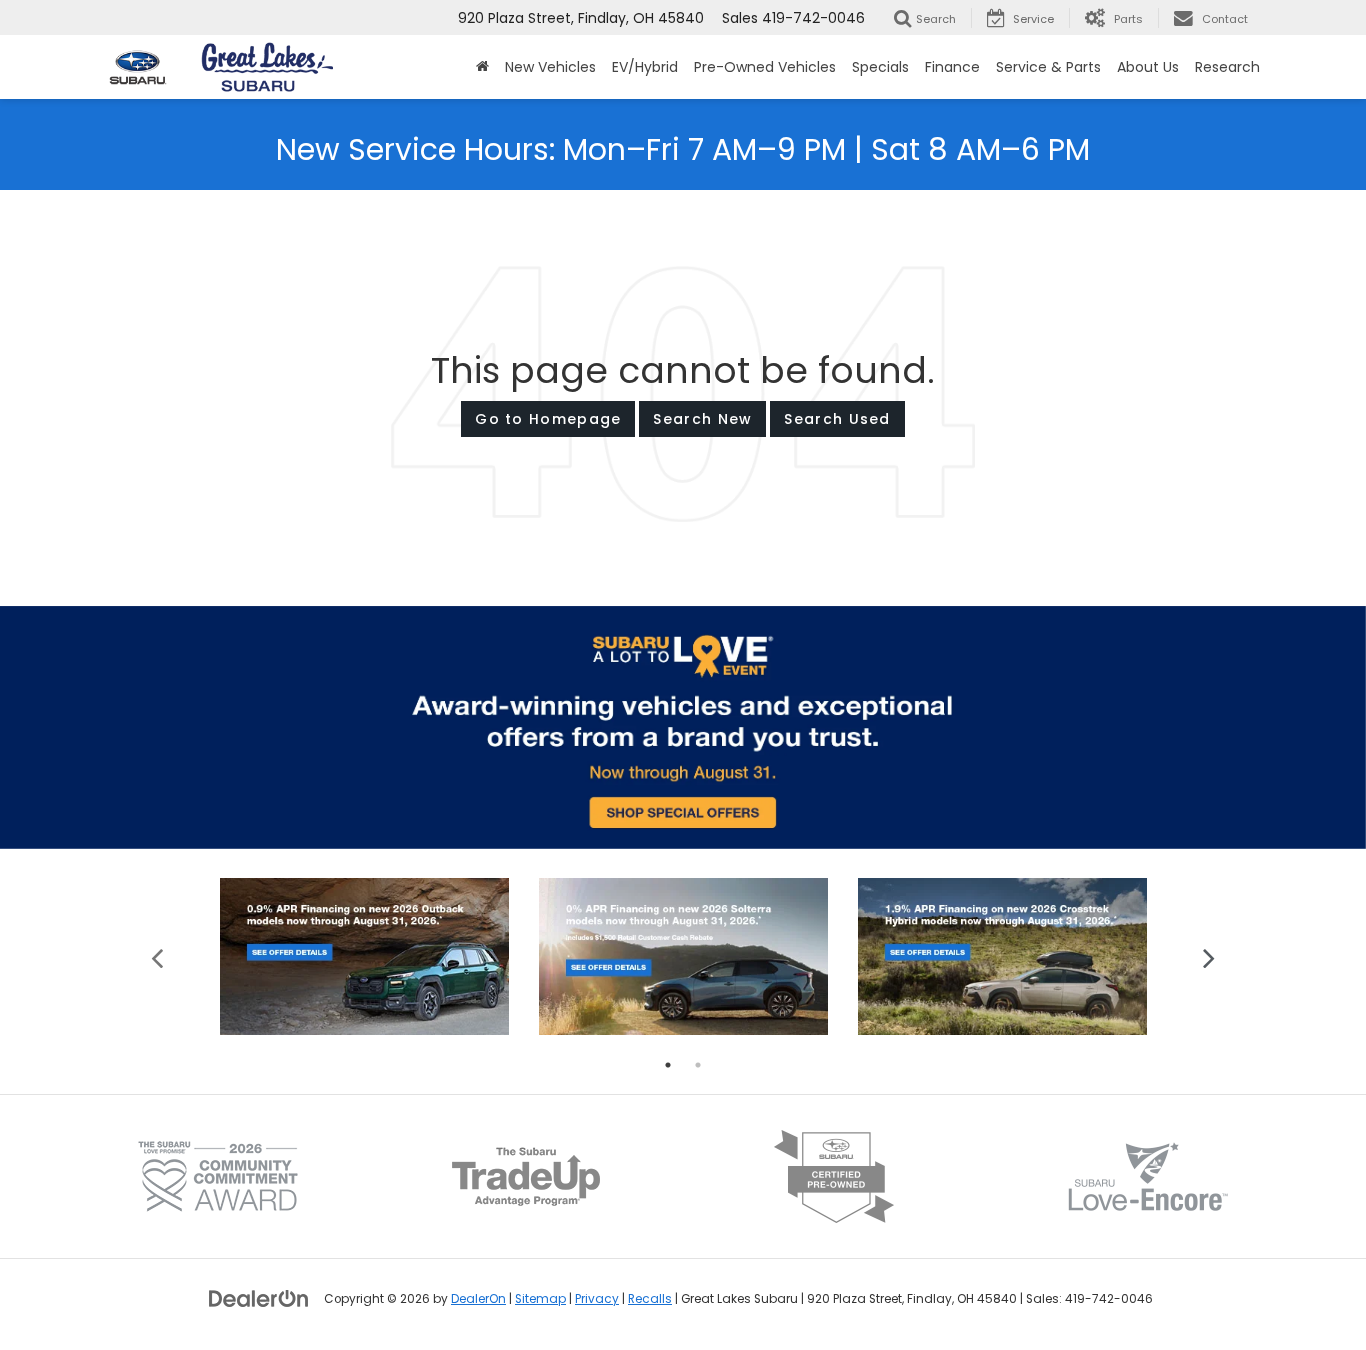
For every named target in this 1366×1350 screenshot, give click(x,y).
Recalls (650, 1299)
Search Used (837, 419)
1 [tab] (668, 1065)
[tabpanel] (364, 956)
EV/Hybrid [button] (645, 67)
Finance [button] (952, 67)
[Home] (482, 67)
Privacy (597, 1299)
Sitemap (540, 1299)
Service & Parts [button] (1048, 67)
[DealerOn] (259, 1298)
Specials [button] (880, 67)
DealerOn (478, 1299)
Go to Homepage (548, 419)
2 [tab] (698, 1065)
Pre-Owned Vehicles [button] (765, 67)
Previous (157, 956)
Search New (702, 419)
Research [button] (1227, 67)
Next (1208, 956)
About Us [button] (1148, 67)
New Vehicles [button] (550, 67)
